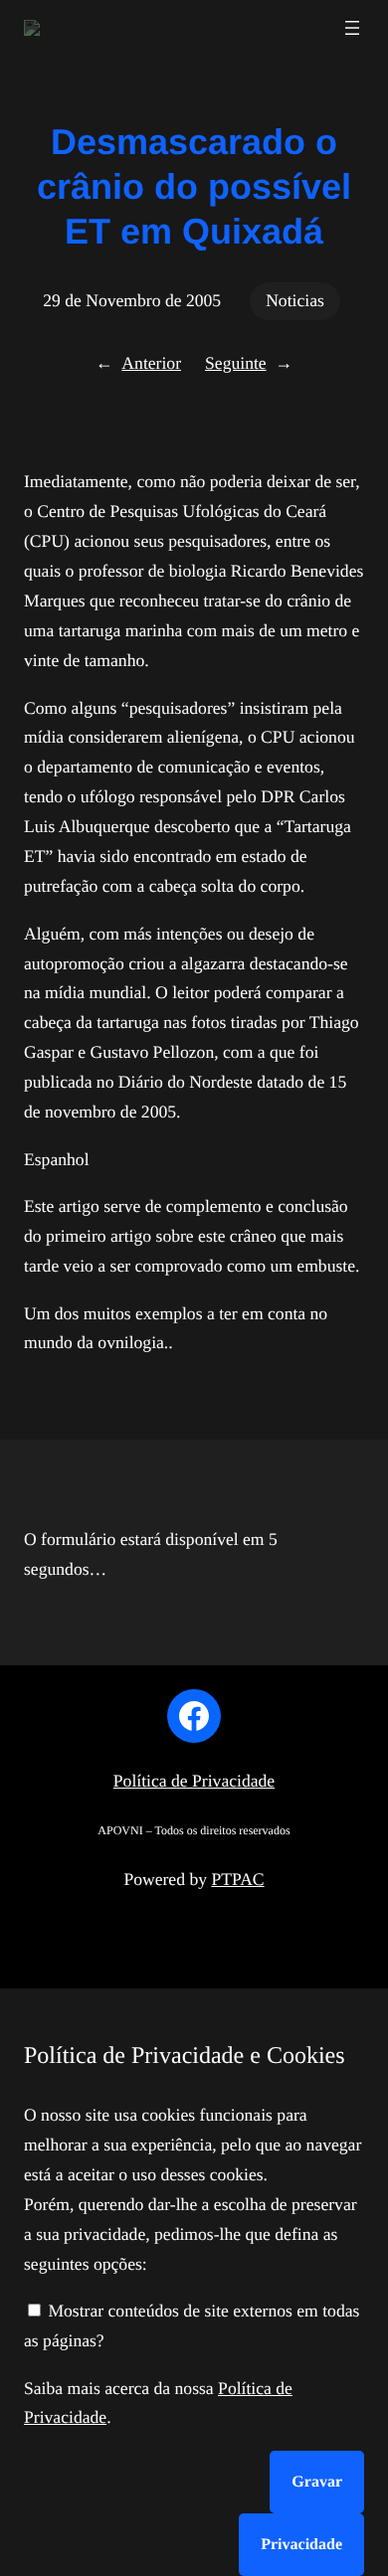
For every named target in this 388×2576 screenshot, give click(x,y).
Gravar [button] (317, 2482)
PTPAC (237, 1879)
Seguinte (236, 363)
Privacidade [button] (301, 2545)
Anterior (151, 363)
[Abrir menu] (352, 28)
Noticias (295, 300)
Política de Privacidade (194, 1781)
